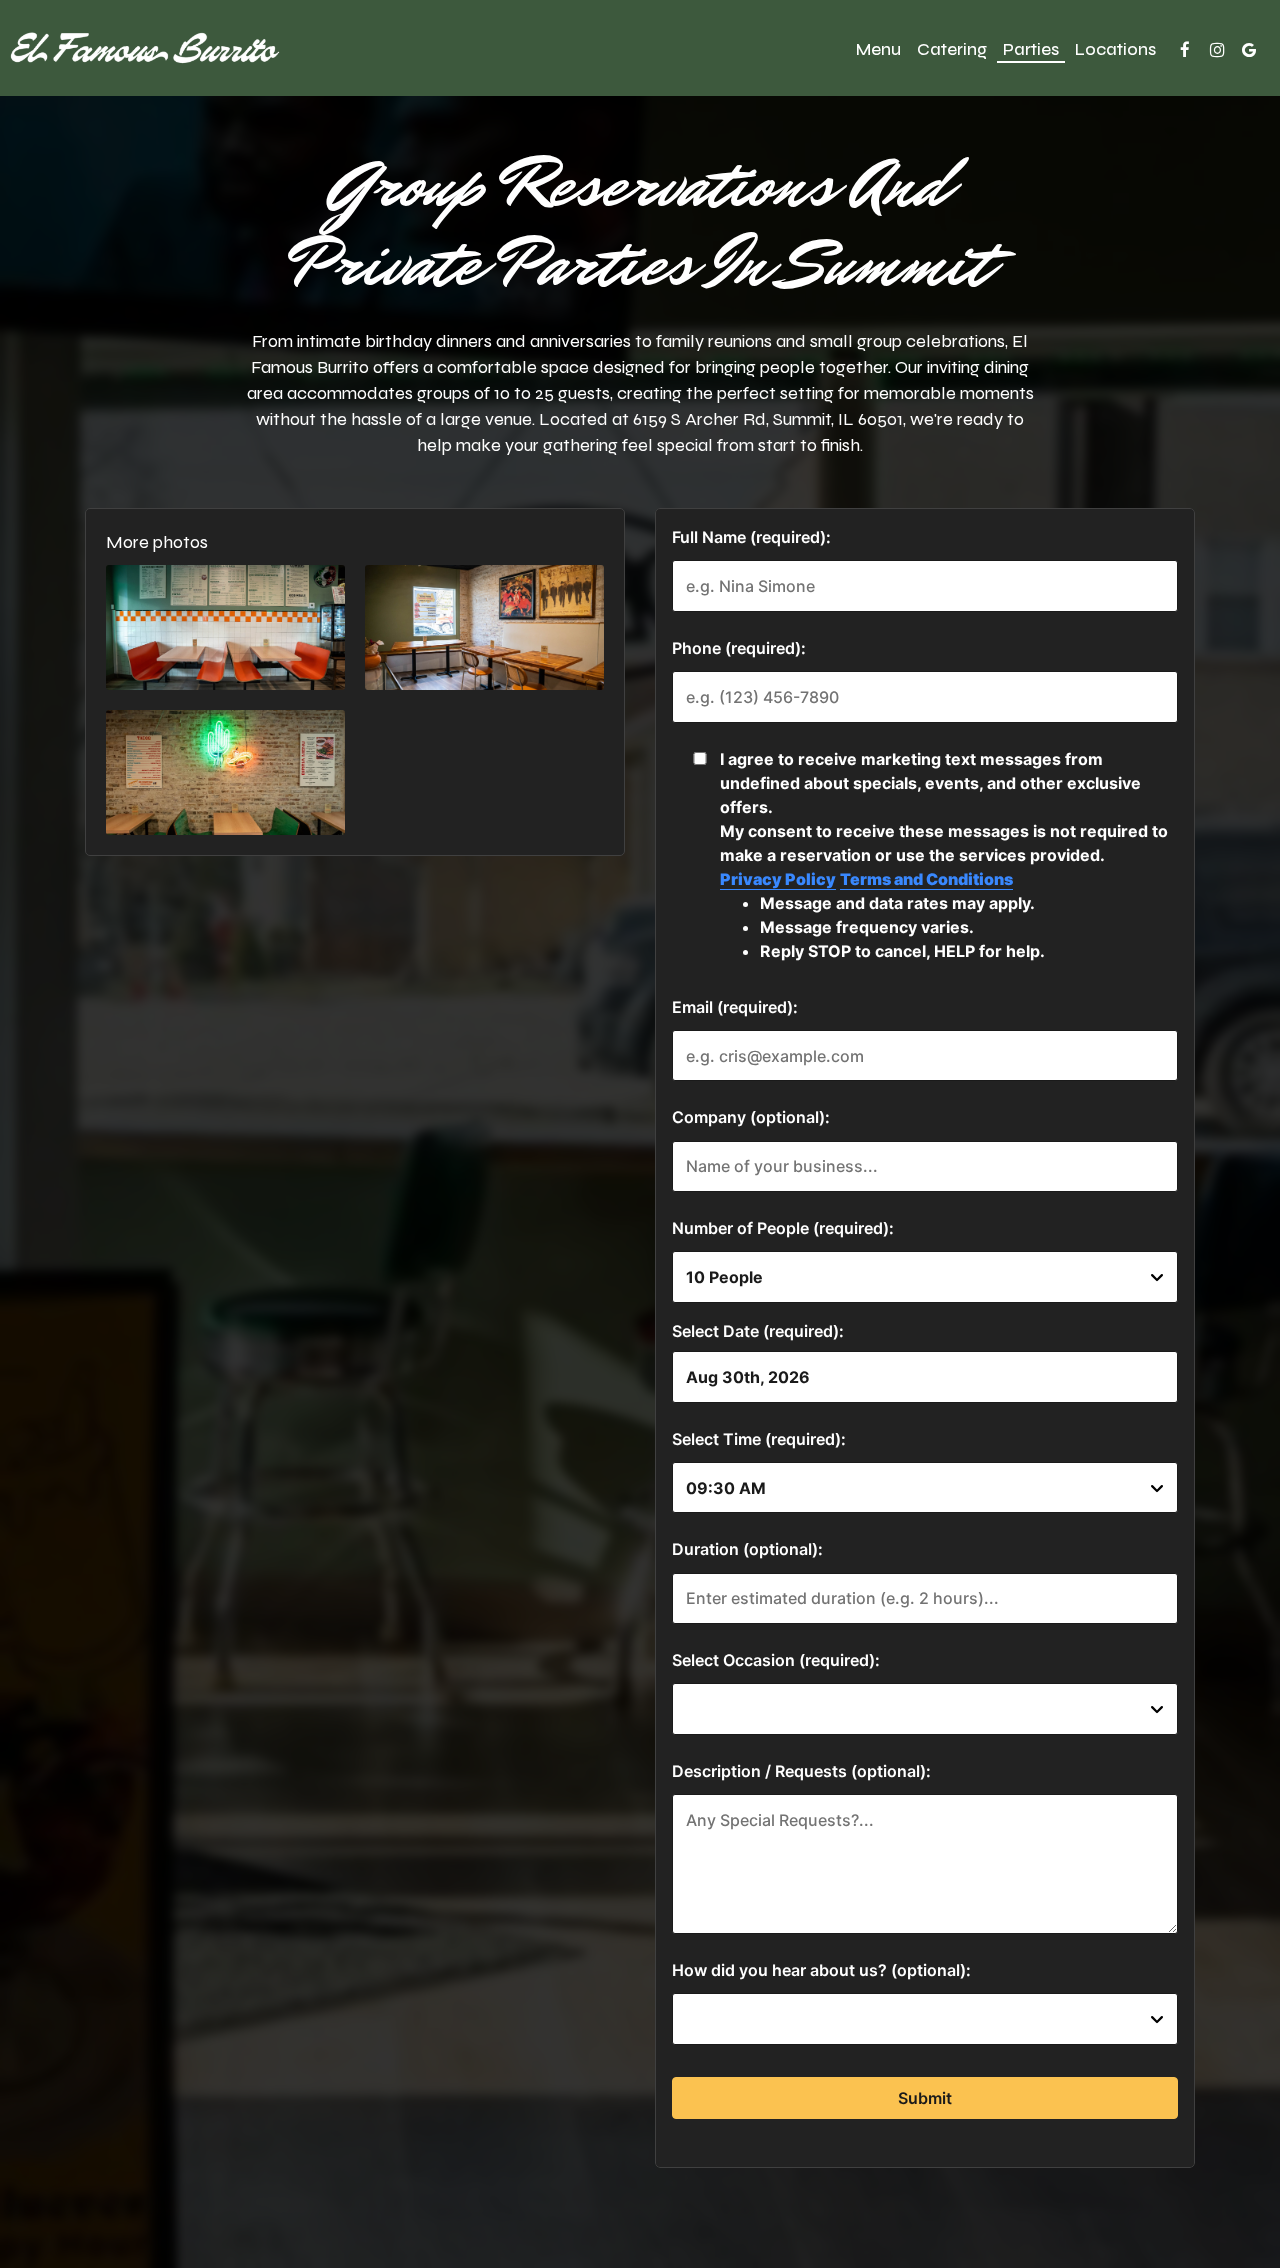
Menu (878, 50)
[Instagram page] (1217, 50)
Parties (1031, 50)
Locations (1115, 50)
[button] (225, 627)
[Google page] (1249, 50)
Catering (952, 50)
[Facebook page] (1185, 50)
